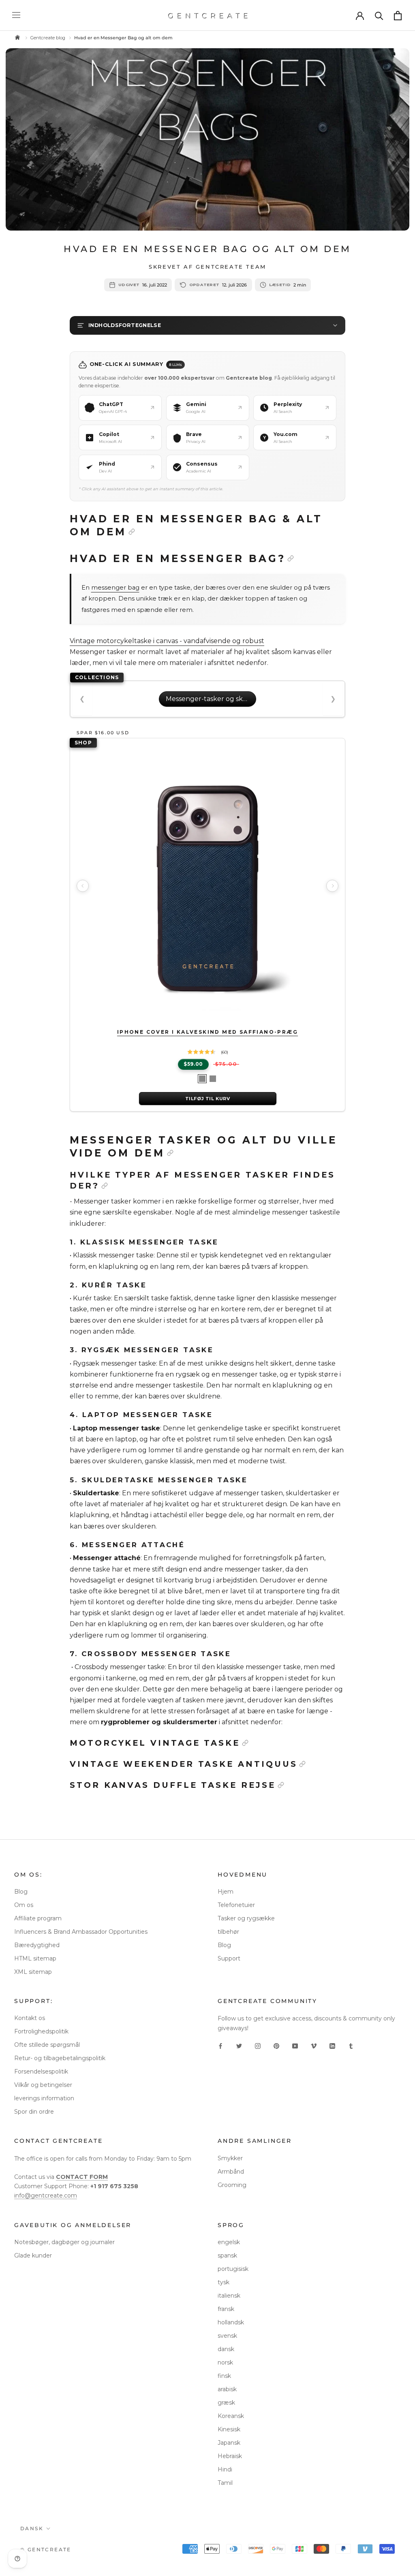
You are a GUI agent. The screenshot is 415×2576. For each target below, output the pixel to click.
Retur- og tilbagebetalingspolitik (60, 2058)
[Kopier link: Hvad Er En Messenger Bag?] (291, 558)
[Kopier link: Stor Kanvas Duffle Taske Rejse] (281, 1785)
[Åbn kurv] (398, 16)
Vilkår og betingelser (43, 2085)
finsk (224, 2376)
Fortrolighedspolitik (41, 2031)
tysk (224, 2282)
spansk (227, 2255)
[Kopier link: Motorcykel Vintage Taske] (245, 1743)
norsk (225, 2362)
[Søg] (379, 15)
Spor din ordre (34, 2112)
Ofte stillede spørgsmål (47, 2045)
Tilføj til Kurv (207, 1099)
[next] (332, 886)
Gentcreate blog (48, 38)
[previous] (83, 886)
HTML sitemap (35, 1958)
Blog (21, 1892)
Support (229, 1958)
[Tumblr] (351, 2046)
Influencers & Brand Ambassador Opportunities (81, 1932)
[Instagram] (258, 2046)
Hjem (226, 1892)
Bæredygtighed (37, 1945)
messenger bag (115, 588)
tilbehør (228, 1932)
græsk (226, 2403)
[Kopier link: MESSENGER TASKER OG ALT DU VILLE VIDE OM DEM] (170, 1153)
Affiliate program (38, 1918)
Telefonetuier (236, 1905)
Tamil (225, 2483)
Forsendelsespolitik (41, 2071)
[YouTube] (295, 2046)
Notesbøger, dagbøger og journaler (64, 2242)
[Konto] (360, 15)
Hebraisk (230, 2456)
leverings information (44, 2098)
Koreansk (231, 2416)
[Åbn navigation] (16, 15)
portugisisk (233, 2269)
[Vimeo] (314, 2046)
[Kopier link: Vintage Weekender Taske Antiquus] (302, 1764)
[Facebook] (220, 2046)
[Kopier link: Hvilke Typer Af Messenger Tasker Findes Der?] (105, 1186)
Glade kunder (33, 2255)
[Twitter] (239, 2046)
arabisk (227, 2389)
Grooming (232, 2185)
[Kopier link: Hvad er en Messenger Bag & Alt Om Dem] (132, 532)
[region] (207, 885)
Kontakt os (30, 2018)
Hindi (225, 2469)
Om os (24, 1905)
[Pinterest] (276, 2046)
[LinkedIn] (332, 2046)
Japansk (229, 2443)
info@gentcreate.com (46, 2195)
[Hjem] (17, 38)
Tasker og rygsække (246, 1918)
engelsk (229, 2242)
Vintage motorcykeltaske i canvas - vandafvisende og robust (167, 641)
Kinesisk (229, 2429)
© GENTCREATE (46, 2549)
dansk (226, 2349)
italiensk (229, 2296)
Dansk (32, 2528)
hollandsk (231, 2322)
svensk (227, 2336)
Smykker (230, 2158)
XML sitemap (33, 1972)
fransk (226, 2309)
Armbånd (231, 2172)
